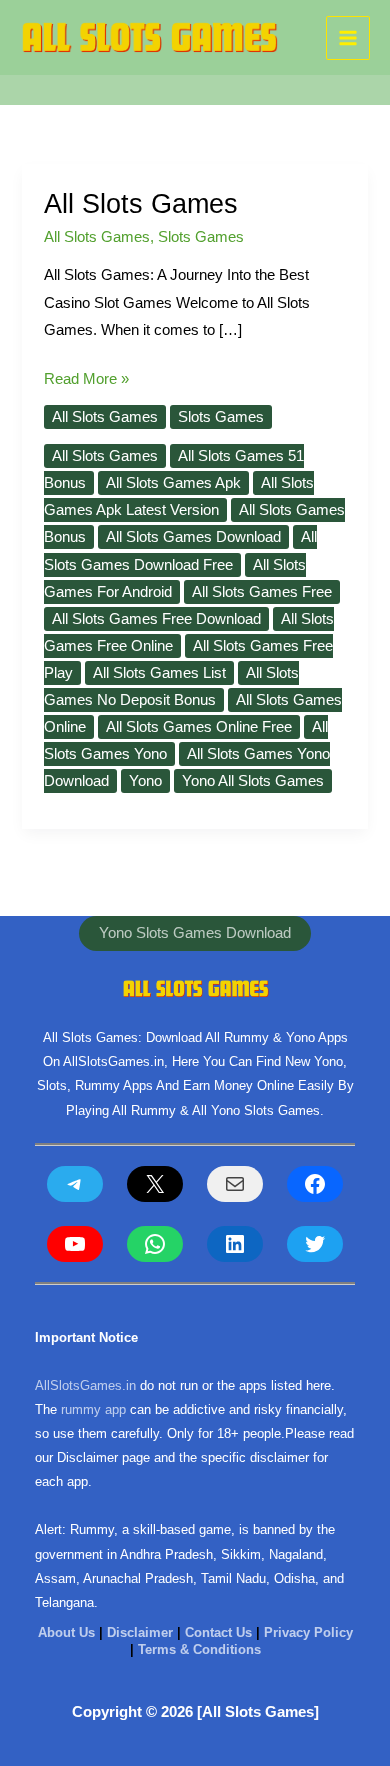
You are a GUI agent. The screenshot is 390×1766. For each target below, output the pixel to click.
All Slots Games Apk (173, 483)
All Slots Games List (159, 673)
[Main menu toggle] (348, 38)
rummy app (93, 1409)
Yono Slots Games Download (195, 933)
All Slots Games (141, 203)
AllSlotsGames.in (85, 1385)
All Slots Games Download (193, 537)
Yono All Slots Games (253, 781)
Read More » (86, 381)
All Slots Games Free (262, 592)
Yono (145, 781)
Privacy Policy (308, 1632)
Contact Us (218, 1632)
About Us (66, 1632)
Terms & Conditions (199, 1649)
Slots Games (201, 237)
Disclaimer (140, 1632)
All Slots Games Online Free (199, 727)
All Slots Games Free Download (156, 619)
